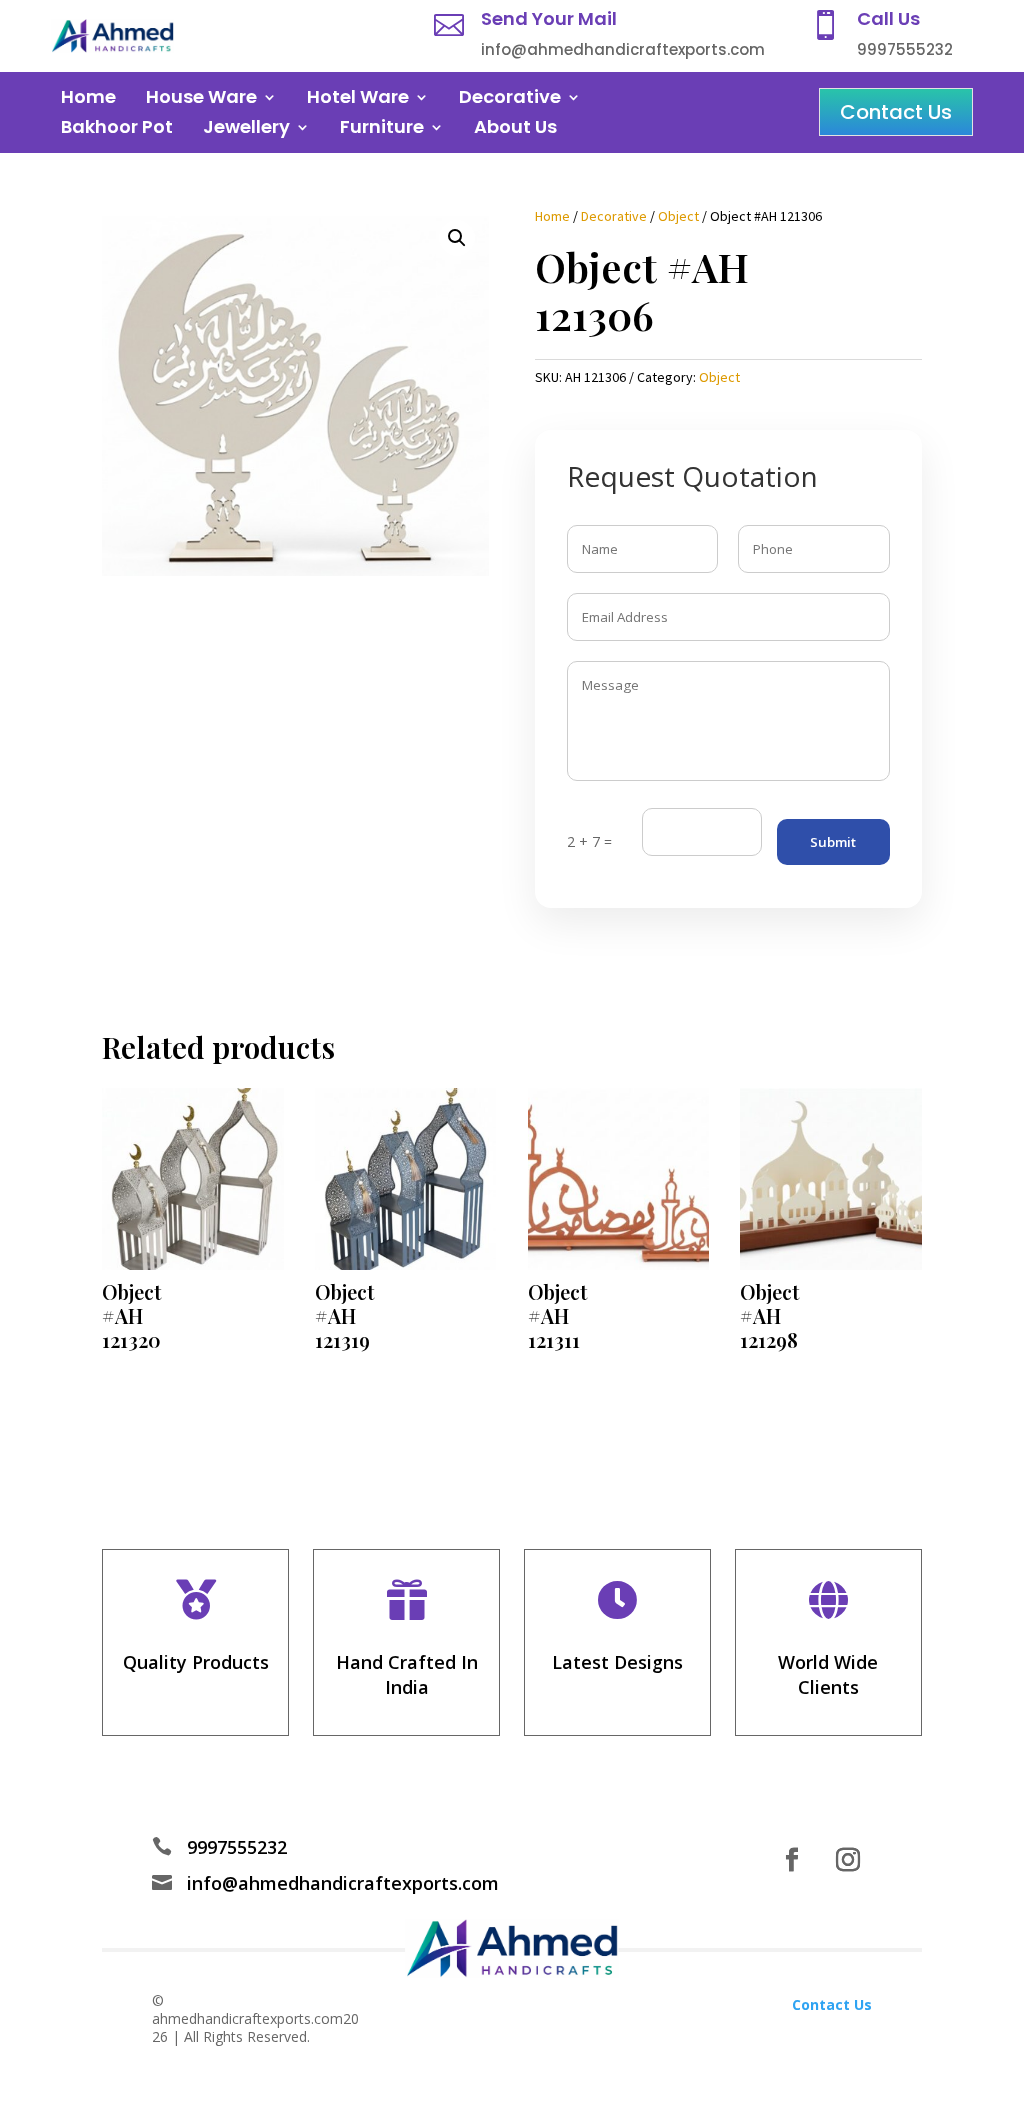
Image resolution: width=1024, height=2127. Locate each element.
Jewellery (246, 129)
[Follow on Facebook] (792, 1860)
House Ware (201, 99)
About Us (515, 129)
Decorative (510, 99)
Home (88, 99)
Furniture (382, 129)
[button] (457, 238)
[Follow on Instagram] (848, 1860)
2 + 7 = (589, 841)
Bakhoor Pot (117, 129)
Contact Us (896, 112)
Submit (833, 842)
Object (678, 216)
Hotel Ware (358, 99)
